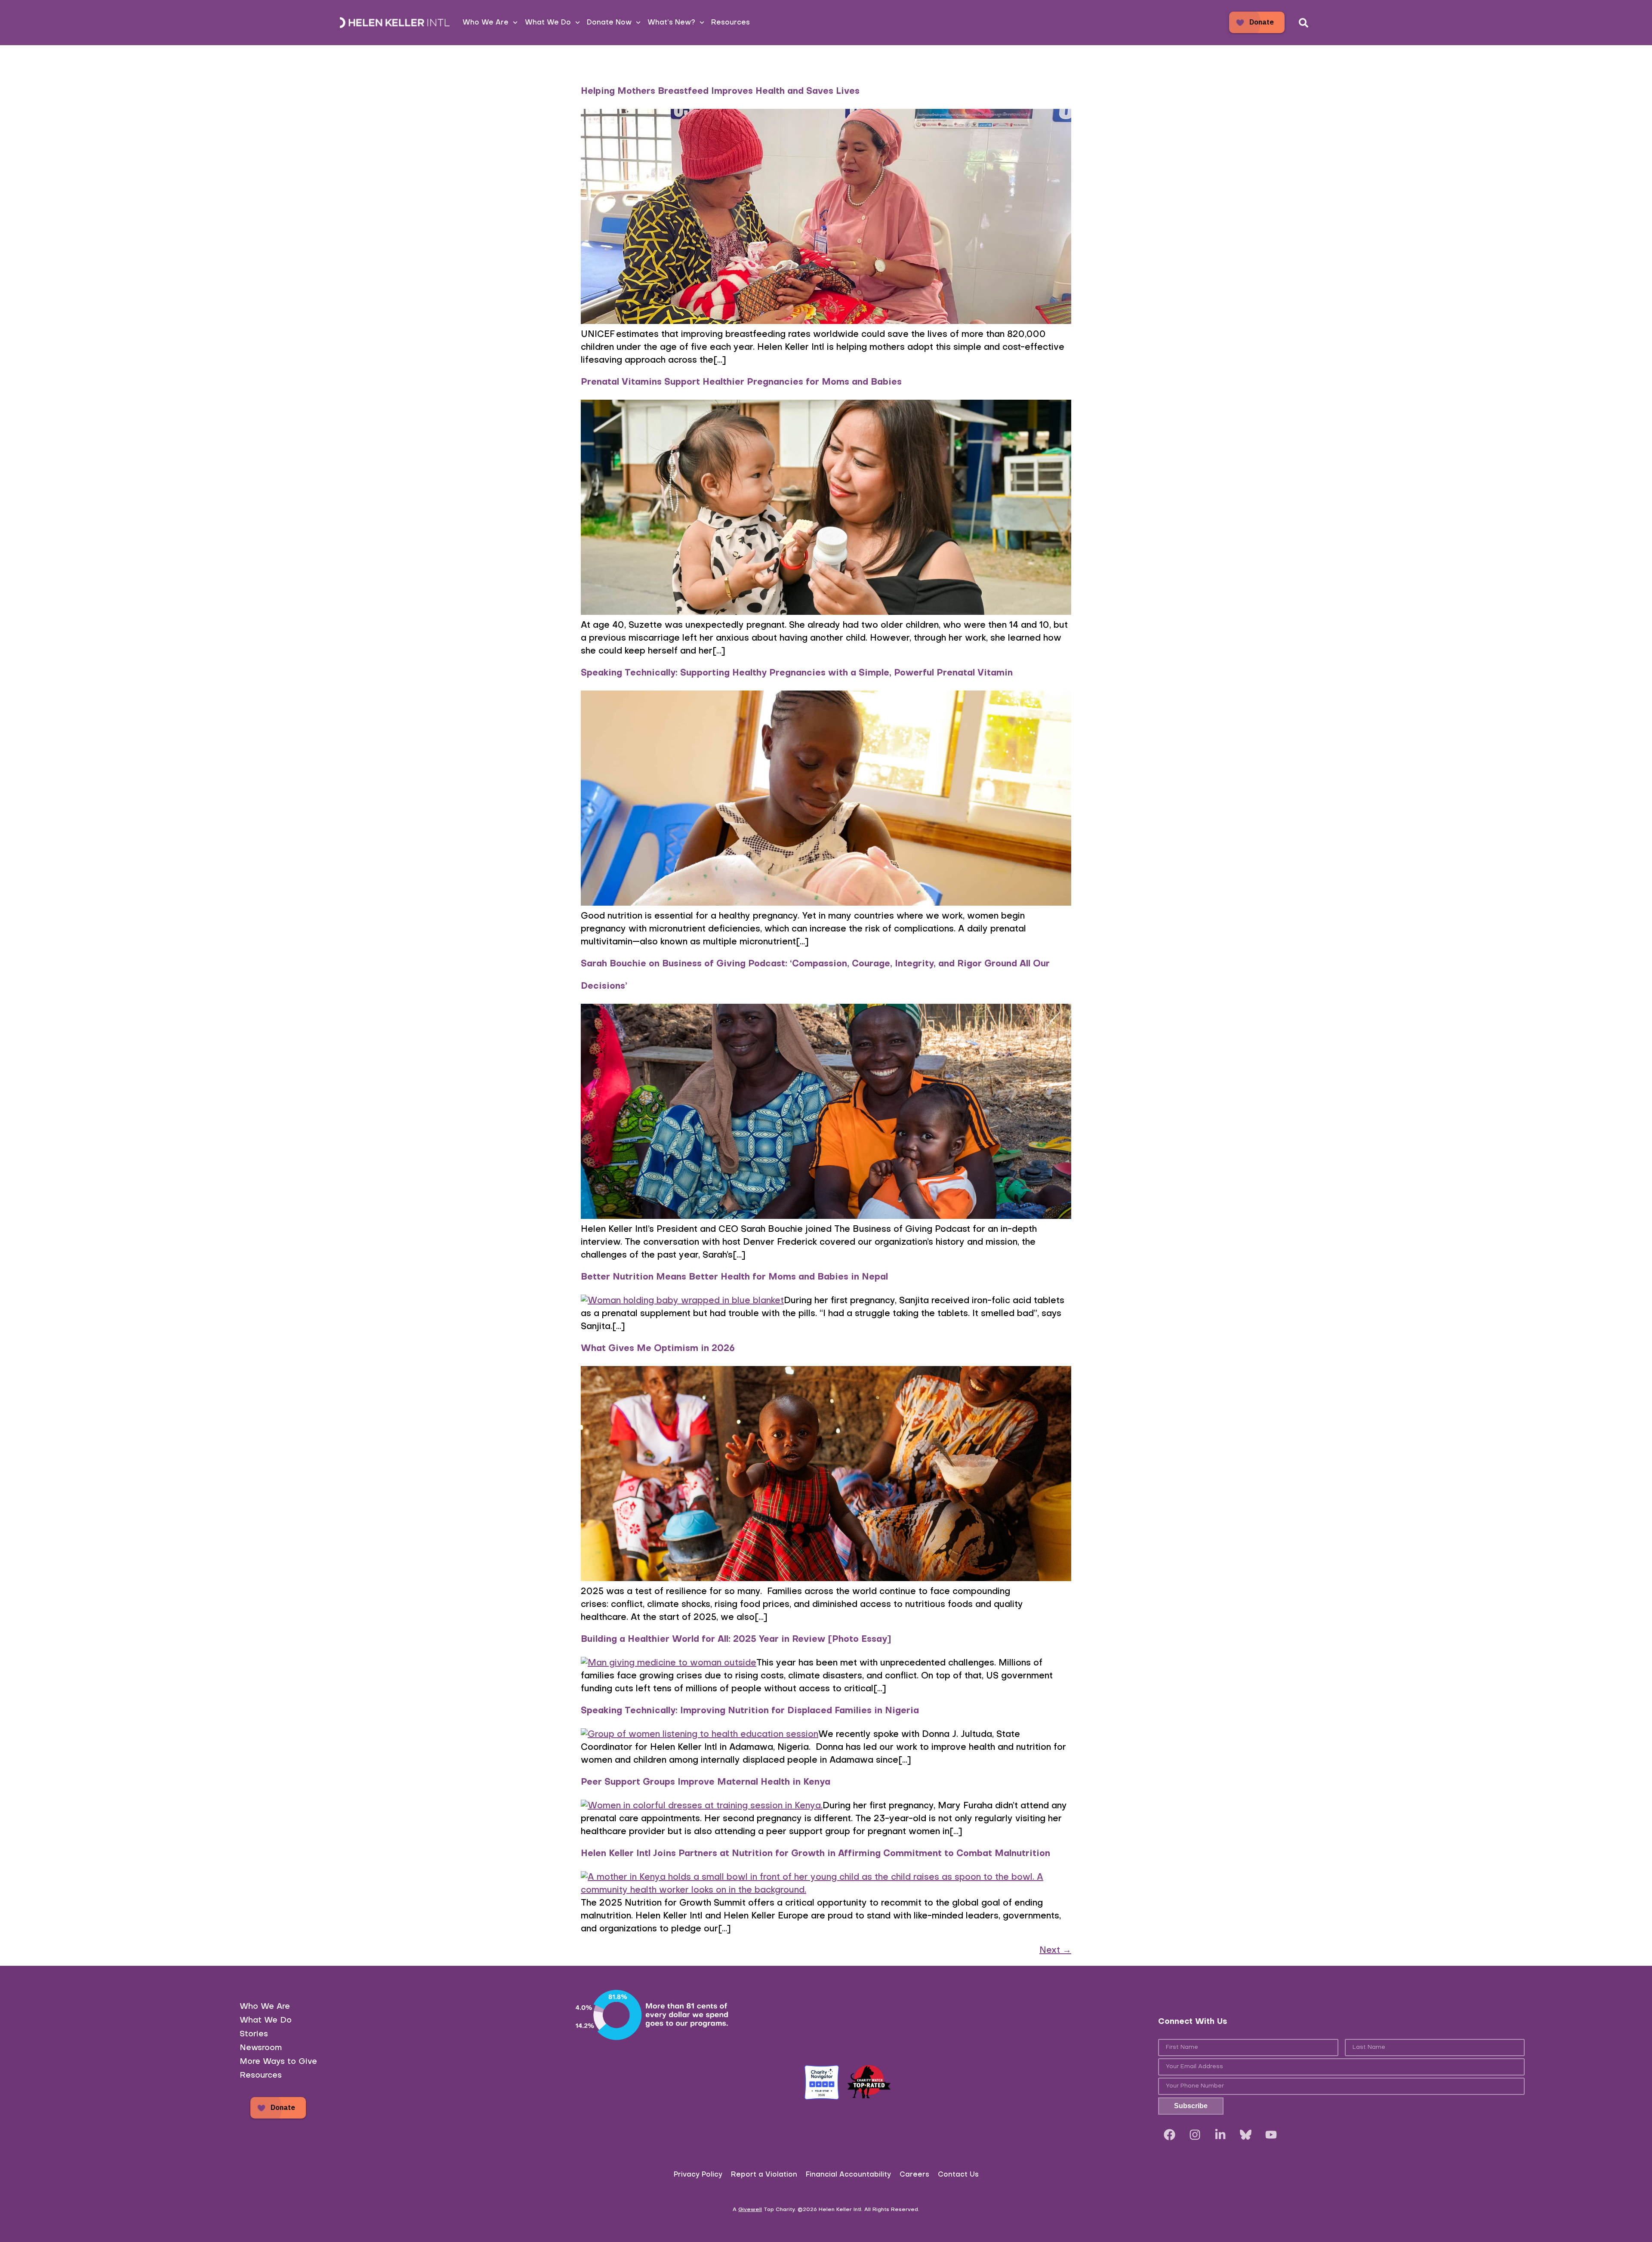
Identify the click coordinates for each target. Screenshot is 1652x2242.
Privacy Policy (698, 2175)
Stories (254, 2034)
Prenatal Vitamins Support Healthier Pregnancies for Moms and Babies (741, 382)
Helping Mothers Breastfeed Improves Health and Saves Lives (720, 92)
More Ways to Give (278, 2062)
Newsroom (261, 2048)
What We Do (548, 23)
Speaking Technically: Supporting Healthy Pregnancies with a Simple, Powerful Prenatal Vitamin (797, 673)
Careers (914, 2175)
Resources (730, 23)
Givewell (750, 2210)
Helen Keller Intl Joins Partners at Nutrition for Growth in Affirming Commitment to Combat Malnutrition (815, 1854)
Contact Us (958, 2175)
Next (1055, 1951)
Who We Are (485, 23)
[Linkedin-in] (1221, 2135)
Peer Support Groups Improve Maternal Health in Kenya (706, 1782)
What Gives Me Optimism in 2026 (658, 1349)
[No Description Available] (1246, 2135)
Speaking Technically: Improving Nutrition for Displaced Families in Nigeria (750, 1711)
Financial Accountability (848, 2175)
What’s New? (671, 23)
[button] (1304, 23)
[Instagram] (1195, 2135)
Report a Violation (764, 2175)
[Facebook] (1170, 2135)
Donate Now (609, 23)
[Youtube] (1271, 2135)
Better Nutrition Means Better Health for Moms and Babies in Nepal (736, 1277)
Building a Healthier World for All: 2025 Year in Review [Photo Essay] (736, 1640)
